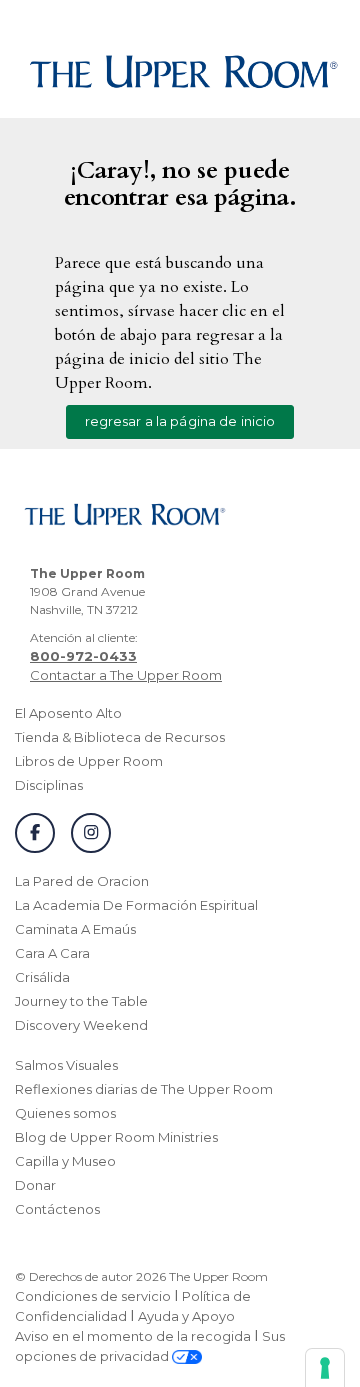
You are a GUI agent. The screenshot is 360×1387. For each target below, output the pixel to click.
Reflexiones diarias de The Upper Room (144, 1089)
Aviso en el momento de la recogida (133, 1336)
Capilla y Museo (65, 1161)
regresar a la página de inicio (180, 421)
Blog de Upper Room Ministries (116, 1137)
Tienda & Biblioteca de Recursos (120, 737)
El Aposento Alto (68, 713)
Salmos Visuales (66, 1065)
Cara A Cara (52, 953)
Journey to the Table (81, 1001)
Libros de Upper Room (89, 761)
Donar (35, 1185)
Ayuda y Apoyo (186, 1316)
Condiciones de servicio (93, 1296)
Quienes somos (65, 1113)
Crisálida (42, 977)
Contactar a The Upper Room (126, 675)
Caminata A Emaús (75, 929)
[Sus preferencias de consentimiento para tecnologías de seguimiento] (325, 1368)
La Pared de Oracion (82, 881)
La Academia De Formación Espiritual (136, 905)
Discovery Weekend (81, 1025)
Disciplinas (49, 785)
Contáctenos (57, 1209)
